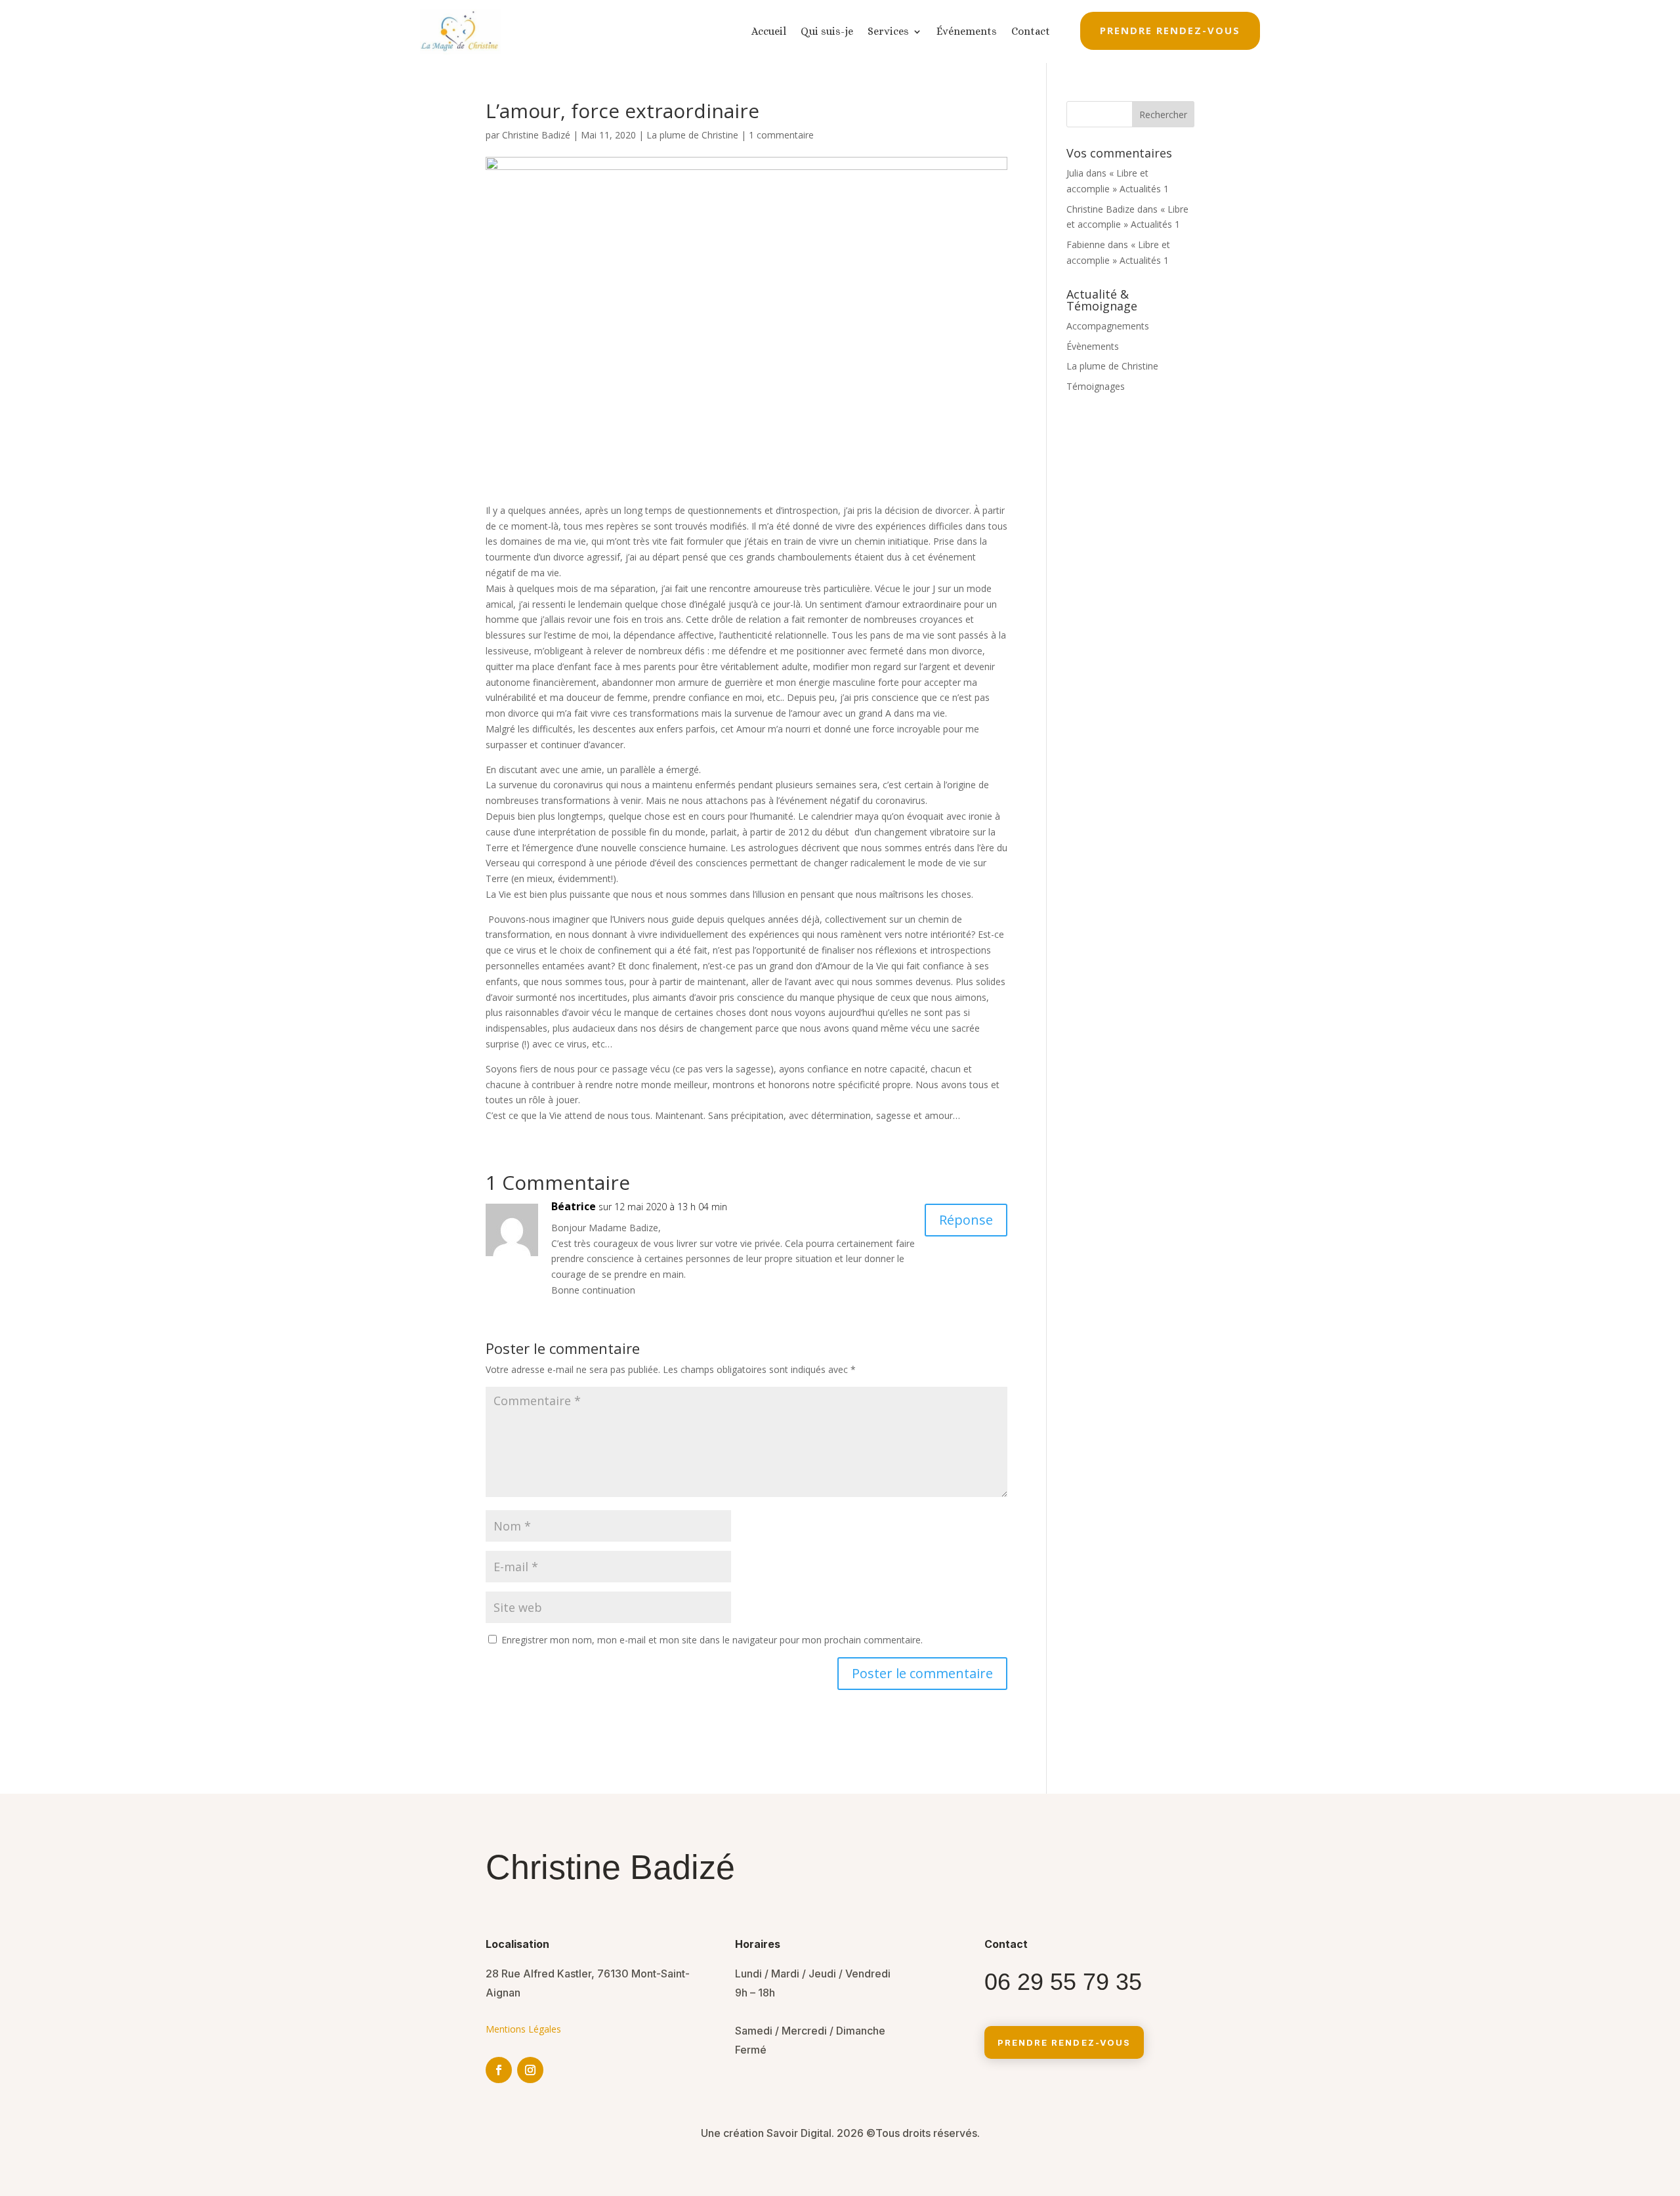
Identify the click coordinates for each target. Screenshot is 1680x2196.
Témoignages (1096, 386)
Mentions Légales (523, 2029)
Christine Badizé (536, 135)
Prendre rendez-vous (1170, 30)
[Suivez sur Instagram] (530, 2070)
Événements (967, 31)
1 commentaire (781, 135)
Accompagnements (1108, 326)
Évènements (1093, 346)
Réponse (966, 1220)
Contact (1031, 31)
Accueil (769, 31)
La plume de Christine (692, 135)
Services (888, 31)
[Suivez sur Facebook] (499, 2070)
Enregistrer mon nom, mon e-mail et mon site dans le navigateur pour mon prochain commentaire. (712, 1640)
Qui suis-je (827, 31)
